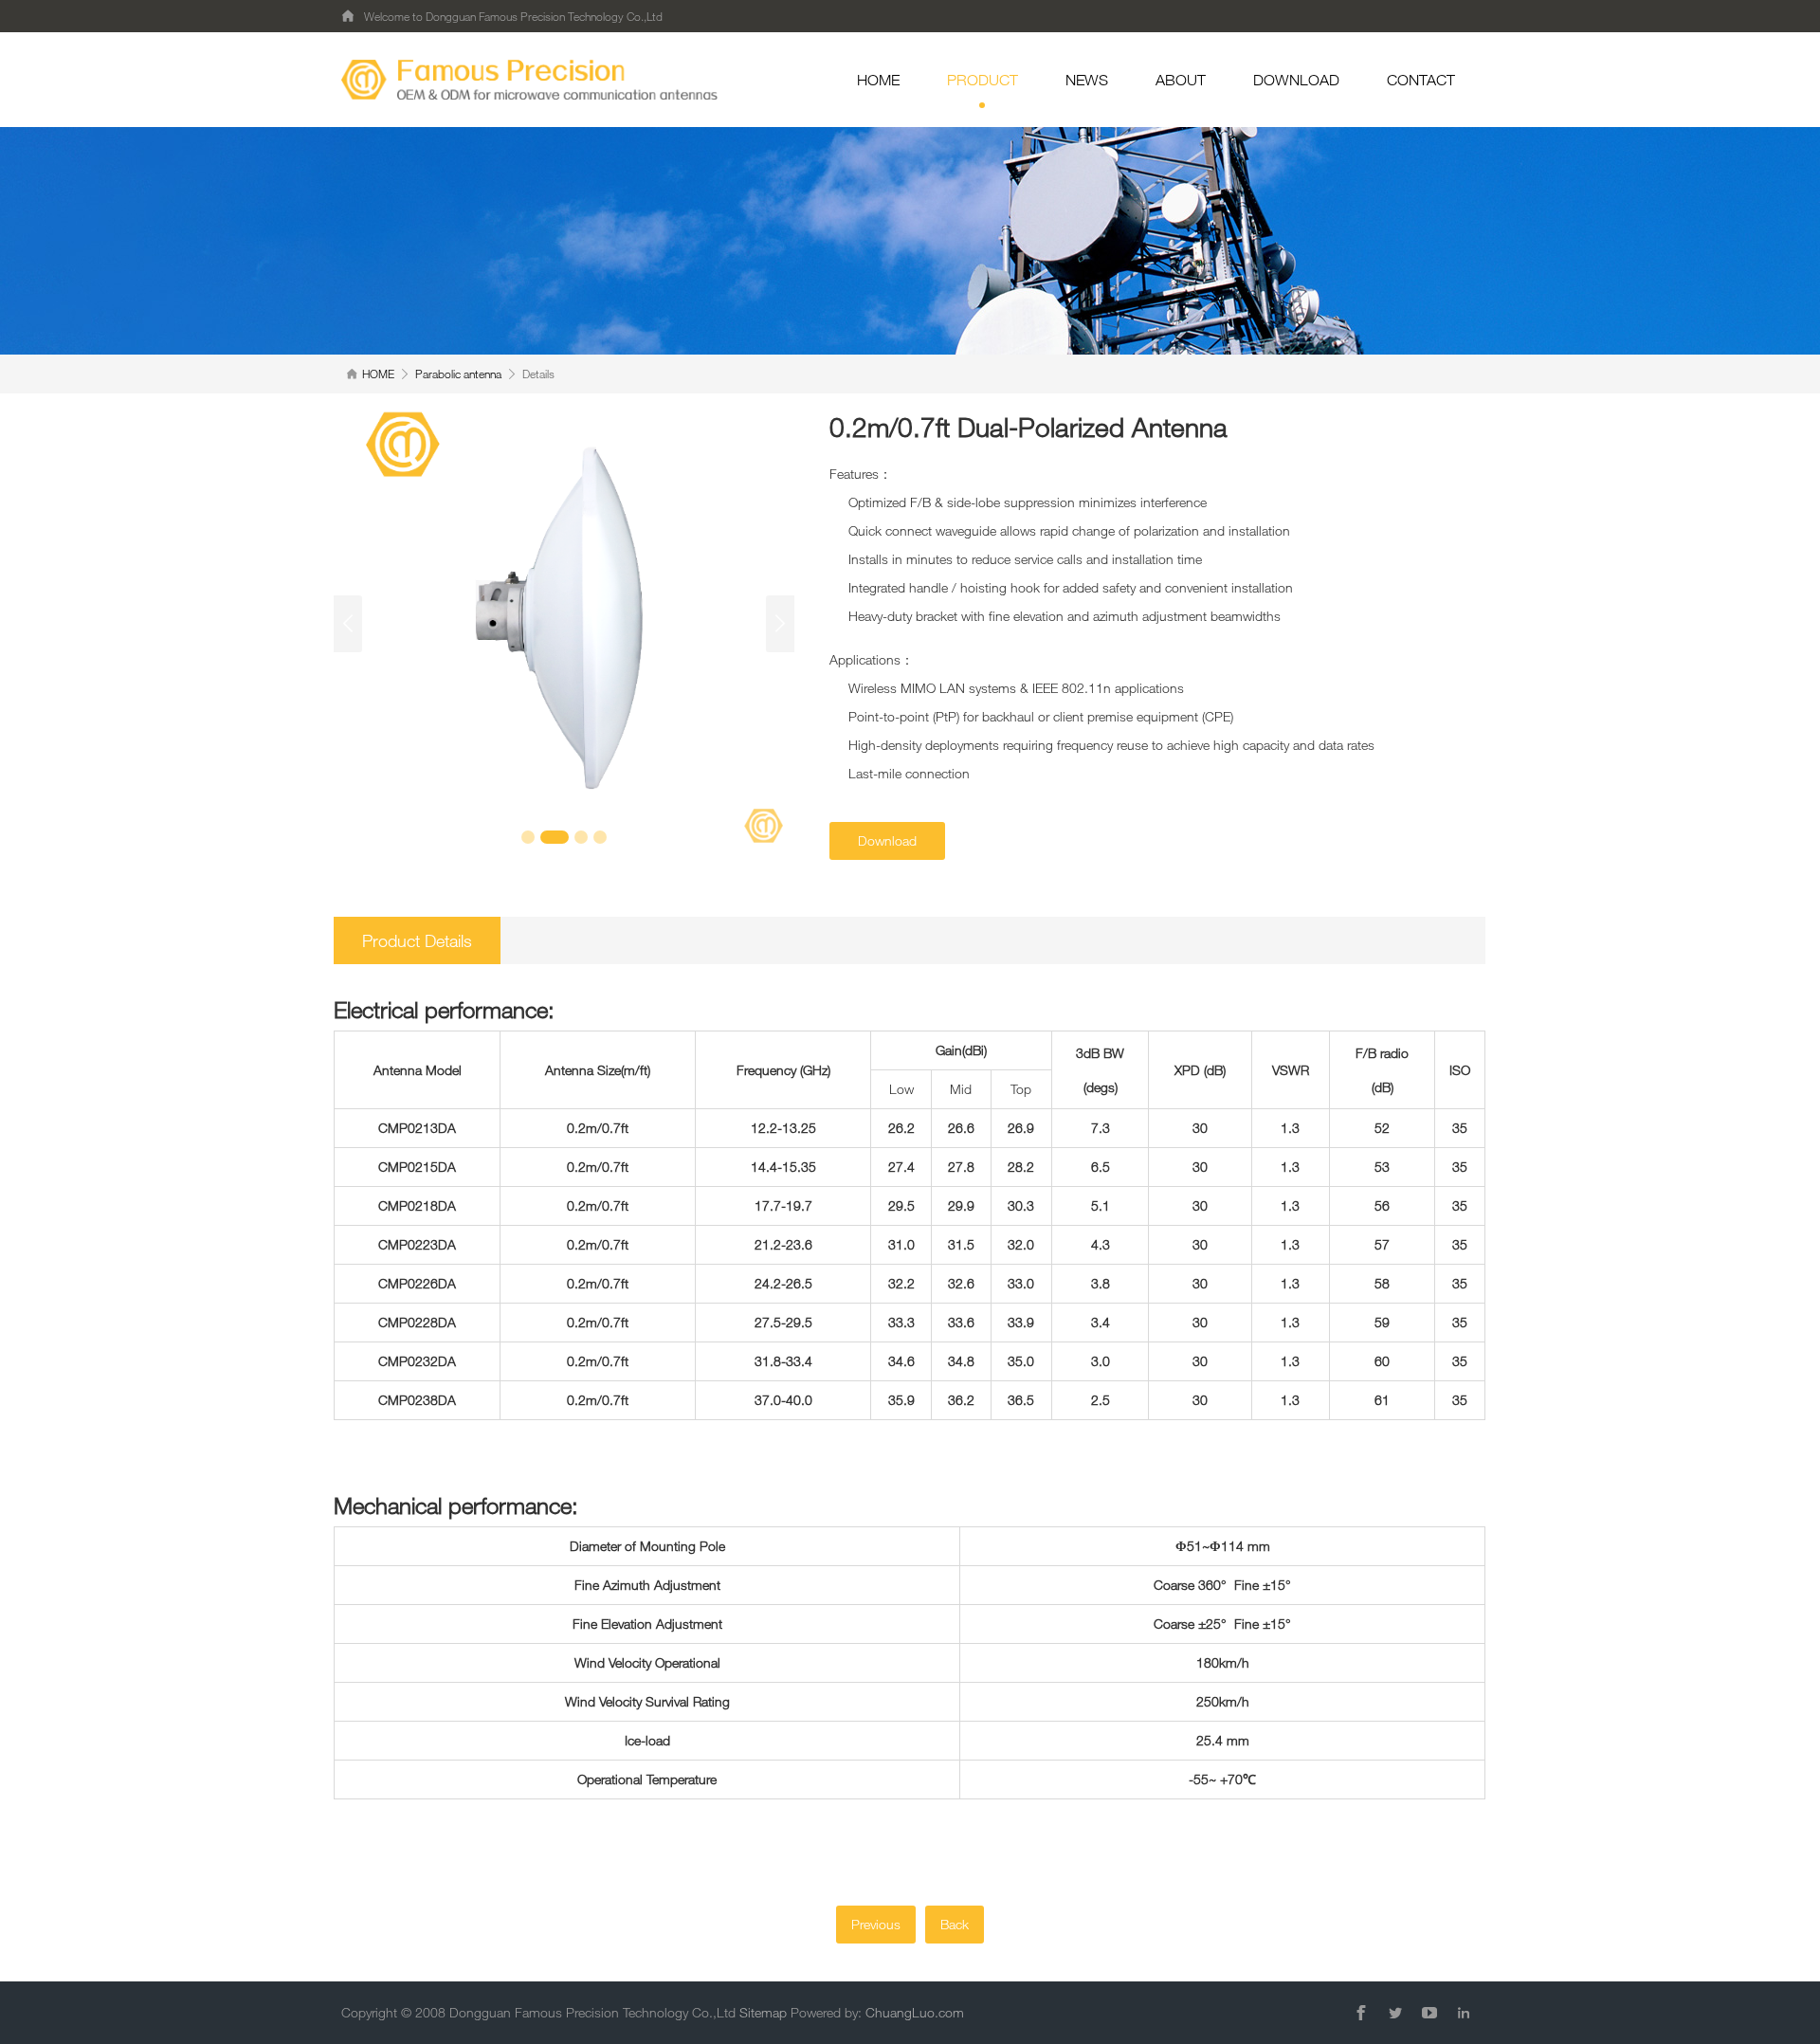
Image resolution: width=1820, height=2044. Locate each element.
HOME (878, 80)
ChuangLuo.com (915, 2012)
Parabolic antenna (458, 374)
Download (887, 840)
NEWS (1087, 80)
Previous (876, 1924)
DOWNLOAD (1296, 80)
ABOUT (1181, 80)
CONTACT (1421, 80)
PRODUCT (983, 80)
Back (955, 1924)
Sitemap (763, 2012)
